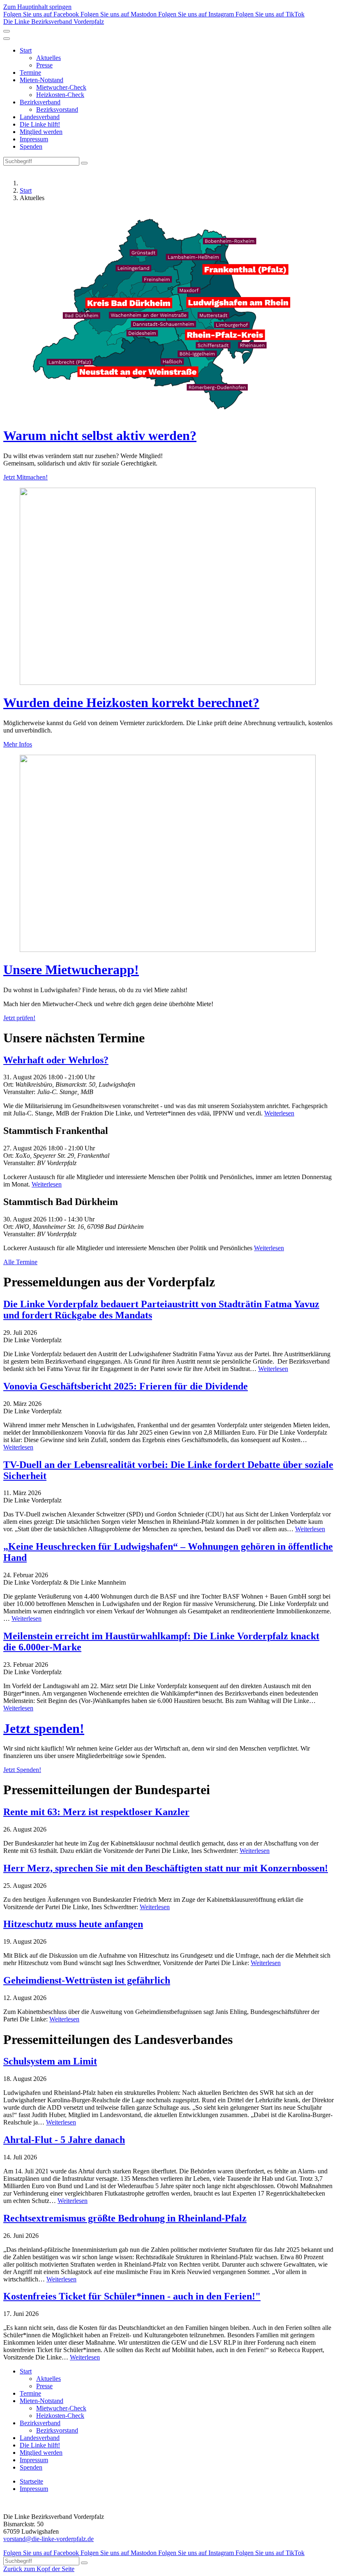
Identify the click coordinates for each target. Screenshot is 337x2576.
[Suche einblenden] (7, 31)
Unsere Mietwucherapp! (71, 970)
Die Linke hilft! (40, 124)
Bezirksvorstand (57, 109)
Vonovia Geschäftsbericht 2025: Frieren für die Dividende (126, 1386)
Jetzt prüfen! (19, 1018)
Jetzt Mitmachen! (25, 477)
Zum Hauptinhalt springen (37, 7)
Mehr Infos (18, 744)
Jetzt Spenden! (22, 1770)
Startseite (31, 2481)
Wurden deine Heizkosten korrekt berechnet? (131, 703)
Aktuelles (48, 58)
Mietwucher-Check (61, 87)
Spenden (31, 146)
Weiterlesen (279, 1113)
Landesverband (40, 117)
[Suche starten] (84, 163)
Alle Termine (20, 1262)
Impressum (34, 139)
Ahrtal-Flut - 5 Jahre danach (64, 2140)
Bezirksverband (40, 102)
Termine (30, 73)
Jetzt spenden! (44, 1728)
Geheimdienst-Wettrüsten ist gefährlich (87, 1980)
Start (26, 50)
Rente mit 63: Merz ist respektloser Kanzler (96, 1812)
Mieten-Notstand (42, 80)
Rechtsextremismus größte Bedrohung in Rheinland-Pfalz (125, 2218)
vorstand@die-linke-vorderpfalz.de (48, 2539)
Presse (44, 65)
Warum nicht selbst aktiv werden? (100, 435)
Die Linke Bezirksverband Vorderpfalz (54, 22)
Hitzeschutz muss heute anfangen (73, 1924)
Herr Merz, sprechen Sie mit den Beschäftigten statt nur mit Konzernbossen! (166, 1868)
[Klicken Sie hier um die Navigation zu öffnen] (7, 39)
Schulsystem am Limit (50, 2061)
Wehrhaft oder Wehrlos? (56, 1060)
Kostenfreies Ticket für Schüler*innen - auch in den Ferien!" (132, 2296)
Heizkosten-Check (60, 95)
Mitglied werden (41, 132)
